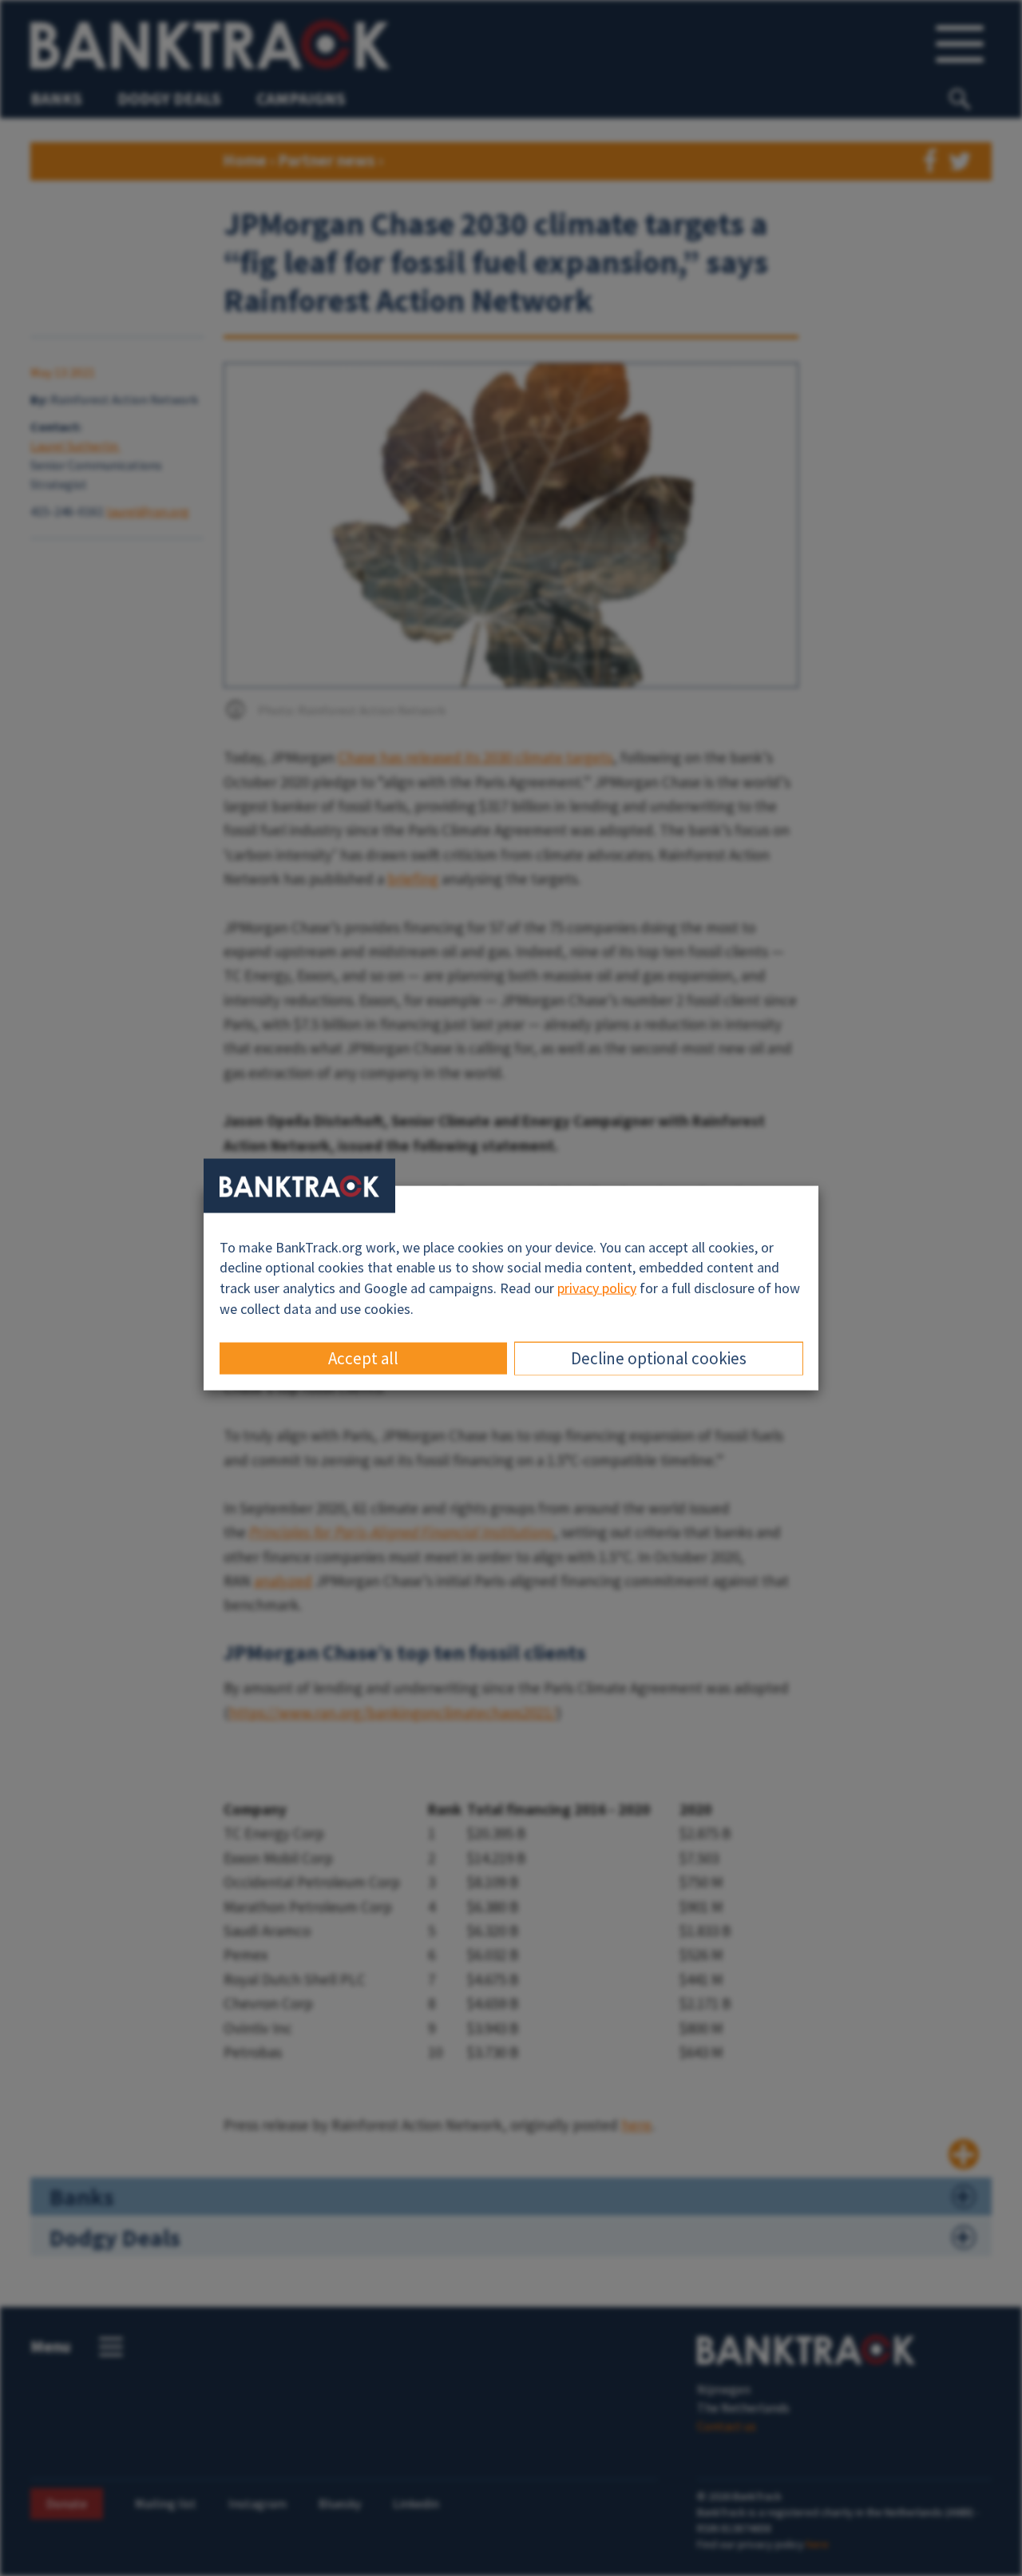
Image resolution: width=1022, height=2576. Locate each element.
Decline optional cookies (659, 1358)
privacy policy (597, 1288)
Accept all (363, 1358)
